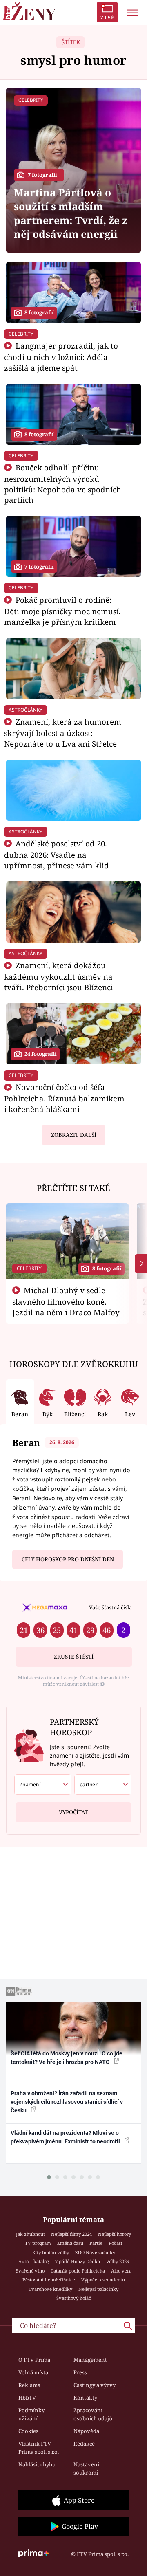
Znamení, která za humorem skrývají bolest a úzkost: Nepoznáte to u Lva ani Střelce (63, 733)
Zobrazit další (74, 1135)
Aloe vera (121, 2271)
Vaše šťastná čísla (110, 1607)
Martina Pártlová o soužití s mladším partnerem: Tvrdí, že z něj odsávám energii (71, 213)
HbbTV (27, 2398)
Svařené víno (30, 2271)
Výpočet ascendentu (103, 2280)
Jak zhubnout (30, 2234)
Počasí (116, 2243)
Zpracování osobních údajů (93, 2414)
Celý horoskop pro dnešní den (68, 1559)
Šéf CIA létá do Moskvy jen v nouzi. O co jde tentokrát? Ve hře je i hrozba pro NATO (67, 2058)
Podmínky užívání (31, 2414)
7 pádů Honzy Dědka (78, 2261)
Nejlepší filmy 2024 (71, 2234)
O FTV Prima (34, 2360)
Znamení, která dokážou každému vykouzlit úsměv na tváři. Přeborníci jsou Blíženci (59, 976)
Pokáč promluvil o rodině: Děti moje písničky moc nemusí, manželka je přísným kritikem (62, 611)
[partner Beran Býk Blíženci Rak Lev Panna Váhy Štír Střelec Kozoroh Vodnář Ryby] (103, 1785)
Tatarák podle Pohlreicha (78, 2271)
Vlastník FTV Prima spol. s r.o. (39, 2448)
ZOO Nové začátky (95, 2252)
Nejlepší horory (115, 2234)
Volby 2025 (118, 2261)
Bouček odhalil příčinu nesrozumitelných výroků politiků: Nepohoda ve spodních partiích (63, 484)
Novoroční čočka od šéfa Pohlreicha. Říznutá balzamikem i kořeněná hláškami (64, 1098)
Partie (96, 2243)
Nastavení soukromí (86, 2468)
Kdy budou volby (51, 2252)
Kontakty (85, 2398)
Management (90, 2360)
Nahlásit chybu (37, 2464)
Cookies (28, 2431)
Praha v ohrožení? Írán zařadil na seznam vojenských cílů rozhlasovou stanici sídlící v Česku (67, 2102)
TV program (38, 2243)
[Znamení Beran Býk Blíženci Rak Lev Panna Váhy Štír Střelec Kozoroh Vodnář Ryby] (43, 1785)
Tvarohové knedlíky (50, 2289)
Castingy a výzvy (95, 2385)
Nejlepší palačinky (98, 2289)
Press (80, 2372)
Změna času (70, 2243)
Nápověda (86, 2431)
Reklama (29, 2385)
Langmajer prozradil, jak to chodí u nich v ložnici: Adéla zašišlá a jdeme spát (61, 357)
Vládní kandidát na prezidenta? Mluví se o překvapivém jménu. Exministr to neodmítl (66, 2137)
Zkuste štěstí (74, 1657)
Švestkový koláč (74, 2298)
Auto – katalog (34, 2261)
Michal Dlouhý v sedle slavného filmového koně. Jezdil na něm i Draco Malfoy (66, 1301)
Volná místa (33, 2372)
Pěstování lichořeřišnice (49, 2280)
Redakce (84, 2444)
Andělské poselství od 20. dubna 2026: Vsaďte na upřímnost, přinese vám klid (57, 854)
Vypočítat (73, 1812)
